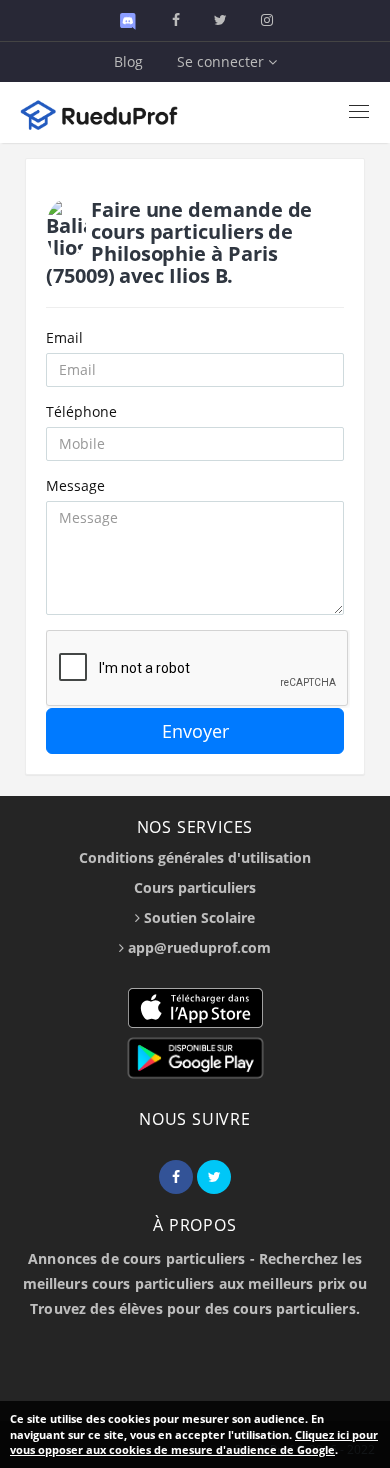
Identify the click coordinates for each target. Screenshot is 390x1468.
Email (64, 337)
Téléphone (81, 411)
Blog (128, 61)
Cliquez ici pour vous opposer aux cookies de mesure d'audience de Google (194, 1442)
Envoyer (195, 731)
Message (75, 485)
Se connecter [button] (222, 61)
